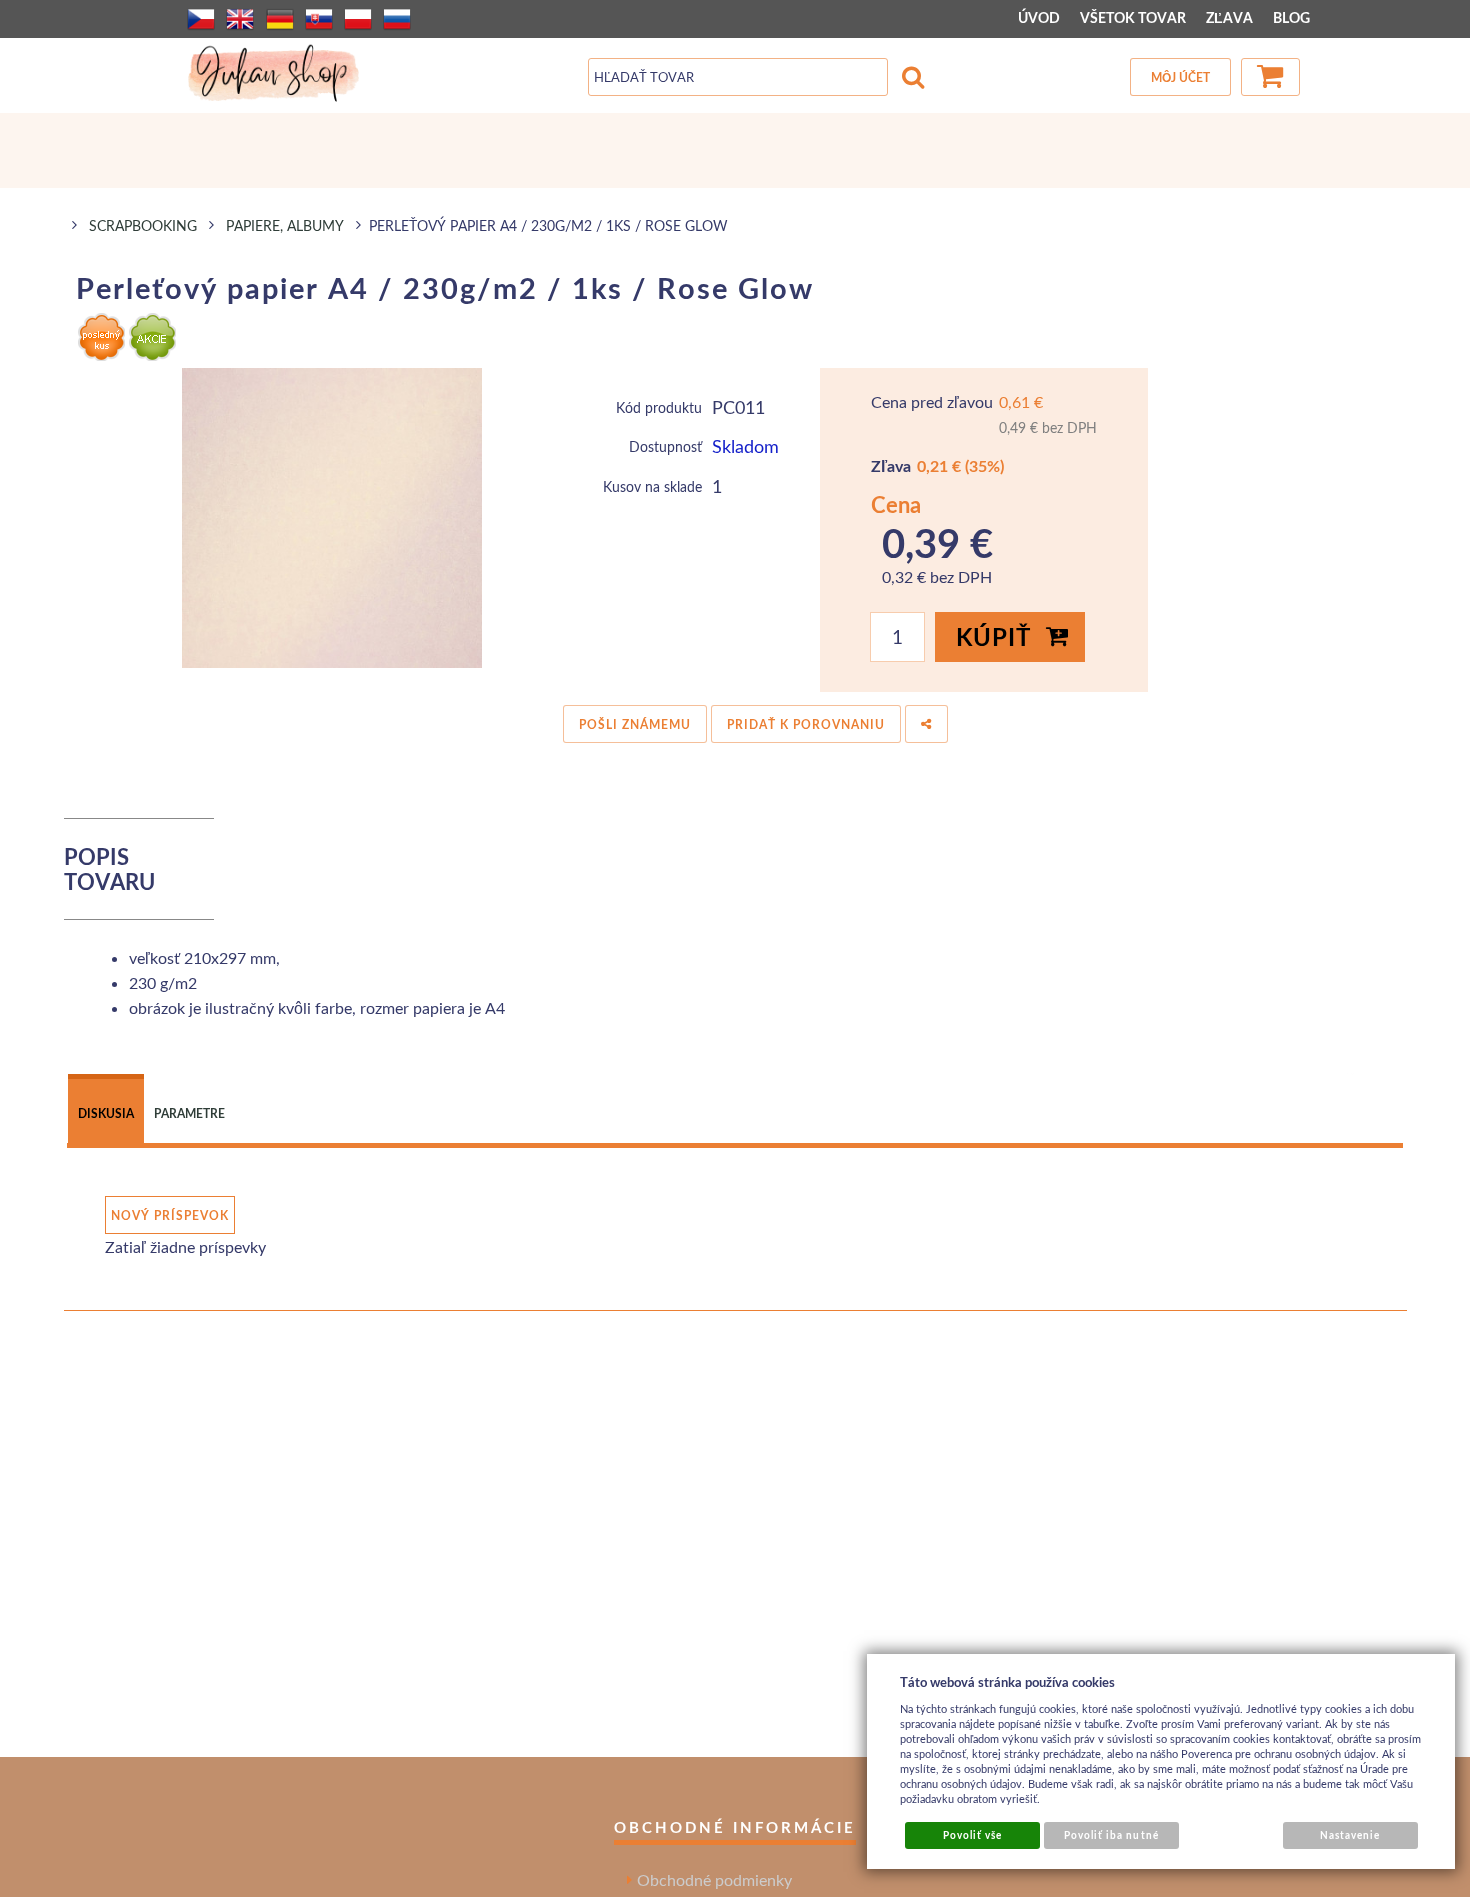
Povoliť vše (972, 1835)
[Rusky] (397, 19)
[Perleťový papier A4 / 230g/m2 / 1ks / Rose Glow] (332, 518)
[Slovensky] (319, 19)
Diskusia (106, 1113)
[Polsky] (358, 19)
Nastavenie (1350, 1835)
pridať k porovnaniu (806, 724)
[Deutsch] (280, 19)
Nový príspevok (170, 1215)
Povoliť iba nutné (1111, 1835)
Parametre (189, 1113)
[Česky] (201, 19)
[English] (240, 19)
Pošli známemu (635, 724)
